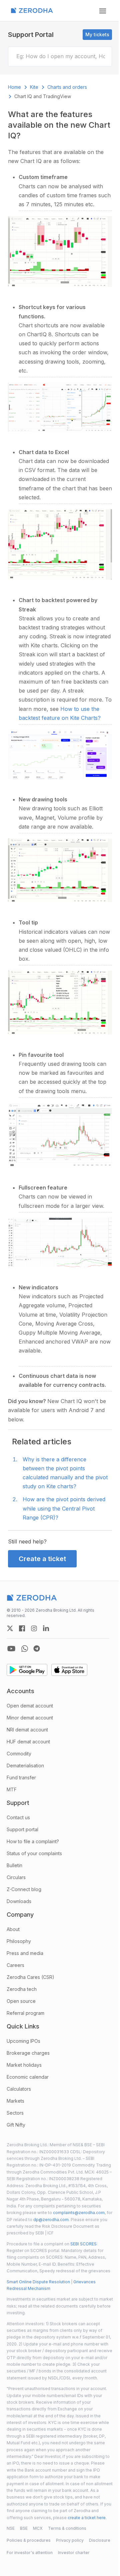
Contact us (18, 1817)
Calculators (19, 2089)
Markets (15, 2101)
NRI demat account (27, 1730)
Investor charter (74, 2553)
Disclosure (100, 2540)
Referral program (25, 2013)
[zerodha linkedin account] (46, 1628)
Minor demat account (30, 1718)
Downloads (19, 1901)
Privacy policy (70, 2540)
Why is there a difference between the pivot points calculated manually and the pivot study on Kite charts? (65, 1473)
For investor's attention (30, 2553)
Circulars (16, 1877)
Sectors (15, 2113)
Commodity (19, 1754)
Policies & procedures (29, 2540)
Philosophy (19, 1941)
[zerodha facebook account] (22, 1628)
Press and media (25, 1953)
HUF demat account (28, 1742)
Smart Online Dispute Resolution (38, 2282)
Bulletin (14, 1865)
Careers (15, 1965)
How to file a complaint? (33, 1841)
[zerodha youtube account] (11, 1649)
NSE (11, 2528)
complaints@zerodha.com (79, 2213)
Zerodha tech (22, 1989)
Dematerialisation (25, 1766)
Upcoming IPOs (23, 2041)
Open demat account (30, 1706)
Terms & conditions (67, 2528)
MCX (38, 2528)
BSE (24, 2528)
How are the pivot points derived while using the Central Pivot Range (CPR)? (64, 1508)
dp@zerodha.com (51, 2220)
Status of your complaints (34, 1853)
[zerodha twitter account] (10, 1628)
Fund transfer (21, 1777)
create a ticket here (87, 2518)
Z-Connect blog (24, 1889)
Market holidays (24, 2065)
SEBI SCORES (83, 2244)
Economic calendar (28, 2077)
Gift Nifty (16, 2125)
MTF (12, 1789)
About (13, 1929)
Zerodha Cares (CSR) (30, 1977)
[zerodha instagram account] (34, 1628)
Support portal (22, 1829)
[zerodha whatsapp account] (25, 1649)
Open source (21, 2001)
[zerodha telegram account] (37, 1649)
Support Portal (31, 35)
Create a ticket (42, 1559)
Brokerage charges (28, 2053)
